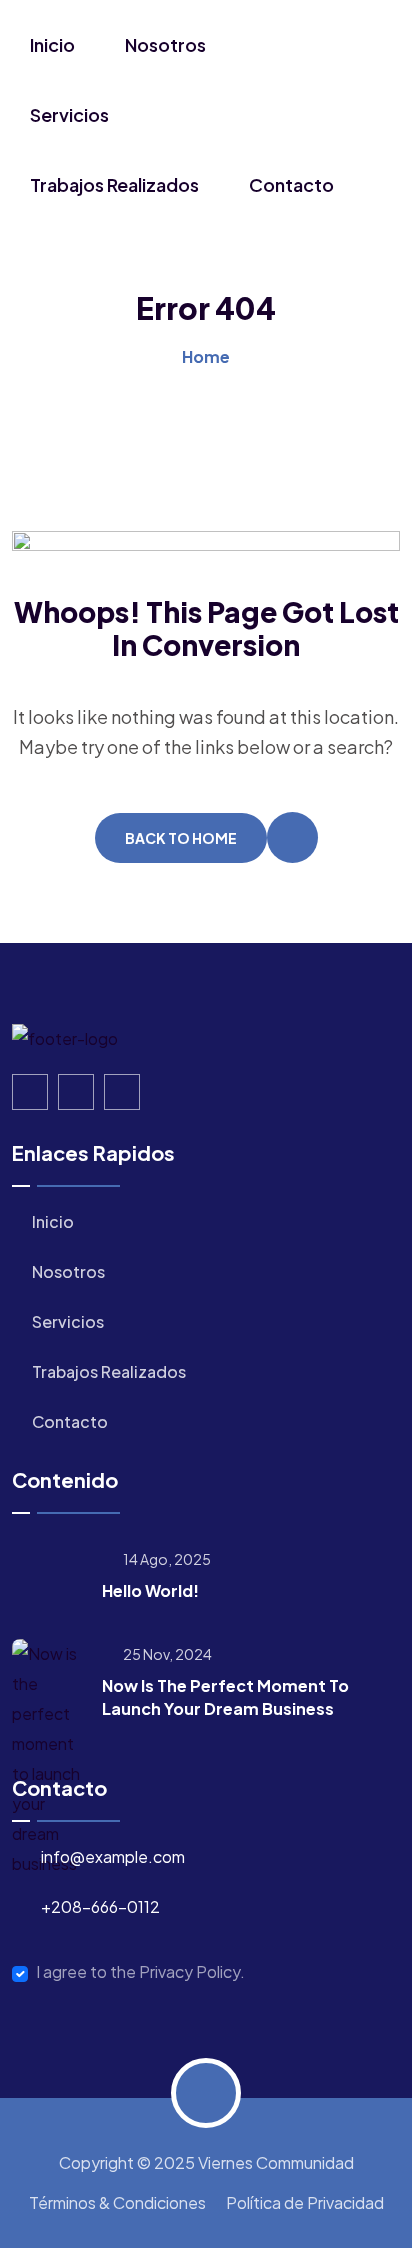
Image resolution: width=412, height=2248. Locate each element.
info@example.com (113, 1856)
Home (206, 356)
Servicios (69, 114)
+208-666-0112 (100, 1906)
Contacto (291, 184)
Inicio (52, 44)
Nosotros (165, 44)
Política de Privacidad (305, 2202)
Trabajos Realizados (114, 184)
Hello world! (150, 1590)
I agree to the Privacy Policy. (140, 1972)
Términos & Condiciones (117, 2202)
